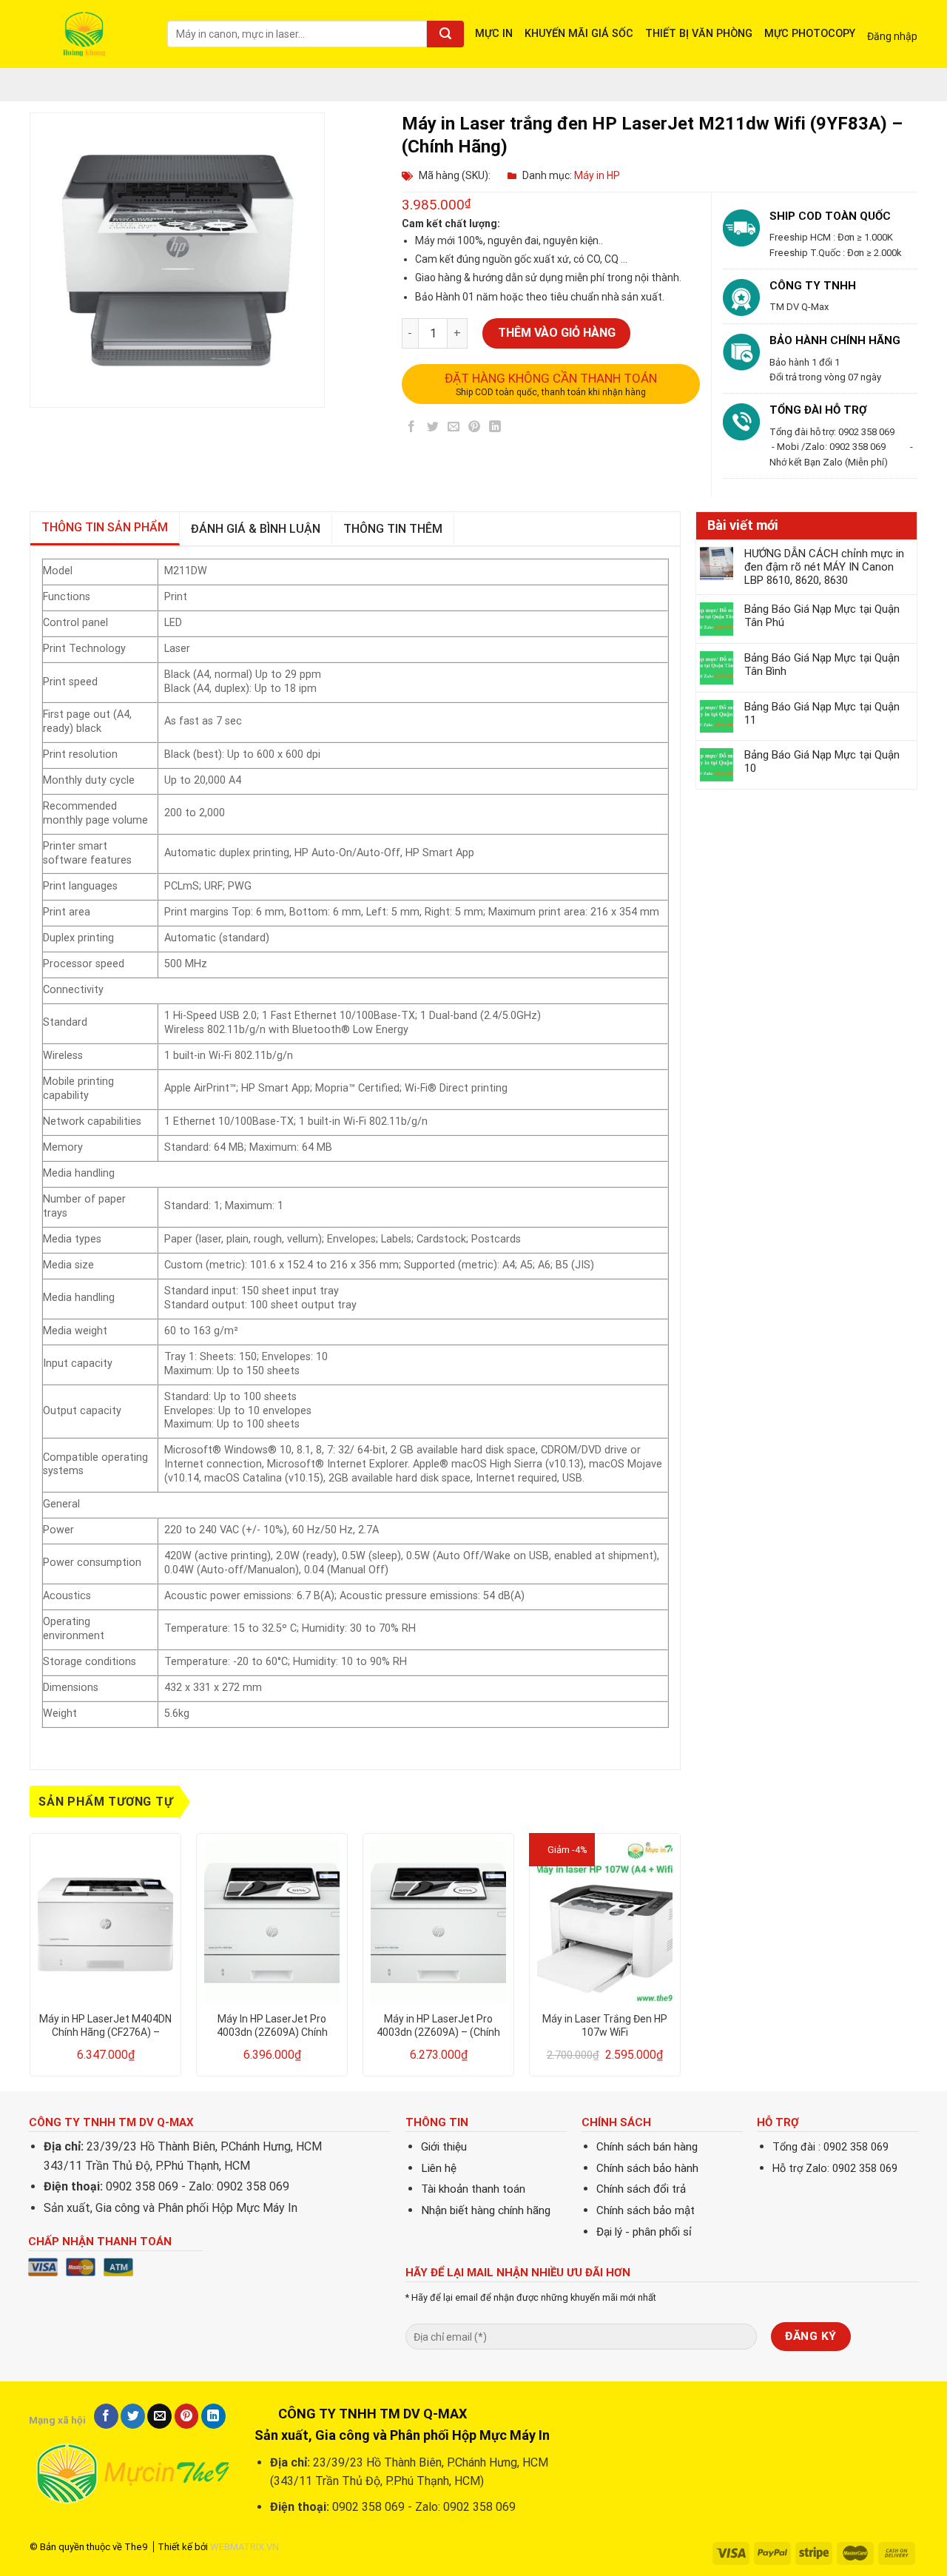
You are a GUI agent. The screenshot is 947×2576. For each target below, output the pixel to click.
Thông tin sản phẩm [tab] (105, 527)
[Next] (680, 1961)
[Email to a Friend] (453, 429)
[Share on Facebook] (412, 429)
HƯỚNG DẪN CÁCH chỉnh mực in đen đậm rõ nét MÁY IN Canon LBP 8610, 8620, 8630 (824, 567)
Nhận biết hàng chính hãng (486, 2210)
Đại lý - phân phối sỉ (644, 2232)
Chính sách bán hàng (647, 2147)
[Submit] (445, 34)
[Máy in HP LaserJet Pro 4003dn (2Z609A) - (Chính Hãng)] (438, 1923)
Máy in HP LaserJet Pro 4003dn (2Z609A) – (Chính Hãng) (438, 2026)
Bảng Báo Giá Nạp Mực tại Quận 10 (822, 761)
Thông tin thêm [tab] (393, 529)
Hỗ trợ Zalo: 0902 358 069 (835, 2169)
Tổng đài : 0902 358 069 (830, 2147)
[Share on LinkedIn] (495, 429)
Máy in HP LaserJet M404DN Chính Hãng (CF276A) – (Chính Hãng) (105, 2026)
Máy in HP (597, 175)
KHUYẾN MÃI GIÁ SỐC (579, 34)
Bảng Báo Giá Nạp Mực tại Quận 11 (822, 713)
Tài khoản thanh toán (473, 2189)
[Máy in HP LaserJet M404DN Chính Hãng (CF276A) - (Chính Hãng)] (105, 1923)
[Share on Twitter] (432, 429)
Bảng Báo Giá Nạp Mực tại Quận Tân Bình (822, 665)
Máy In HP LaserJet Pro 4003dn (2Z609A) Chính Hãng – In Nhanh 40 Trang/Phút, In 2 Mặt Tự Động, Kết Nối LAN (272, 2026)
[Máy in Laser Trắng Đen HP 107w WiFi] (605, 1923)
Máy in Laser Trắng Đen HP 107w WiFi (605, 2025)
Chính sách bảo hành (647, 2168)
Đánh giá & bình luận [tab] (256, 529)
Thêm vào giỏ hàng (557, 333)
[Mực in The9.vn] (87, 34)
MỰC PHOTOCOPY (810, 34)
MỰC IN (494, 34)
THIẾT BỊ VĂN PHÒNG (699, 34)
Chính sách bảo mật (646, 2210)
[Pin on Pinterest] (475, 429)
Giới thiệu (444, 2147)
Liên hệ (439, 2168)
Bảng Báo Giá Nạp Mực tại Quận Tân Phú (822, 616)
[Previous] (30, 1961)
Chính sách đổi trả (641, 2189)
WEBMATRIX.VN (245, 2547)
